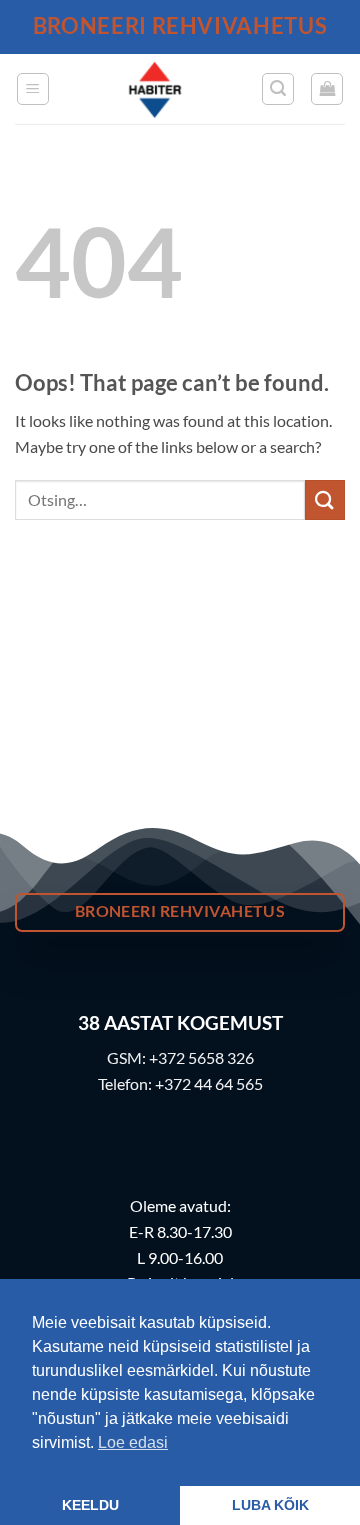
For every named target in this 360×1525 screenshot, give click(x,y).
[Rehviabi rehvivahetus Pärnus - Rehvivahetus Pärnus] (155, 89)
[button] (33, 89)
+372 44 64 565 (209, 1083)
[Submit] (325, 499)
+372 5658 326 (201, 1057)
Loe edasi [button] (133, 1442)
